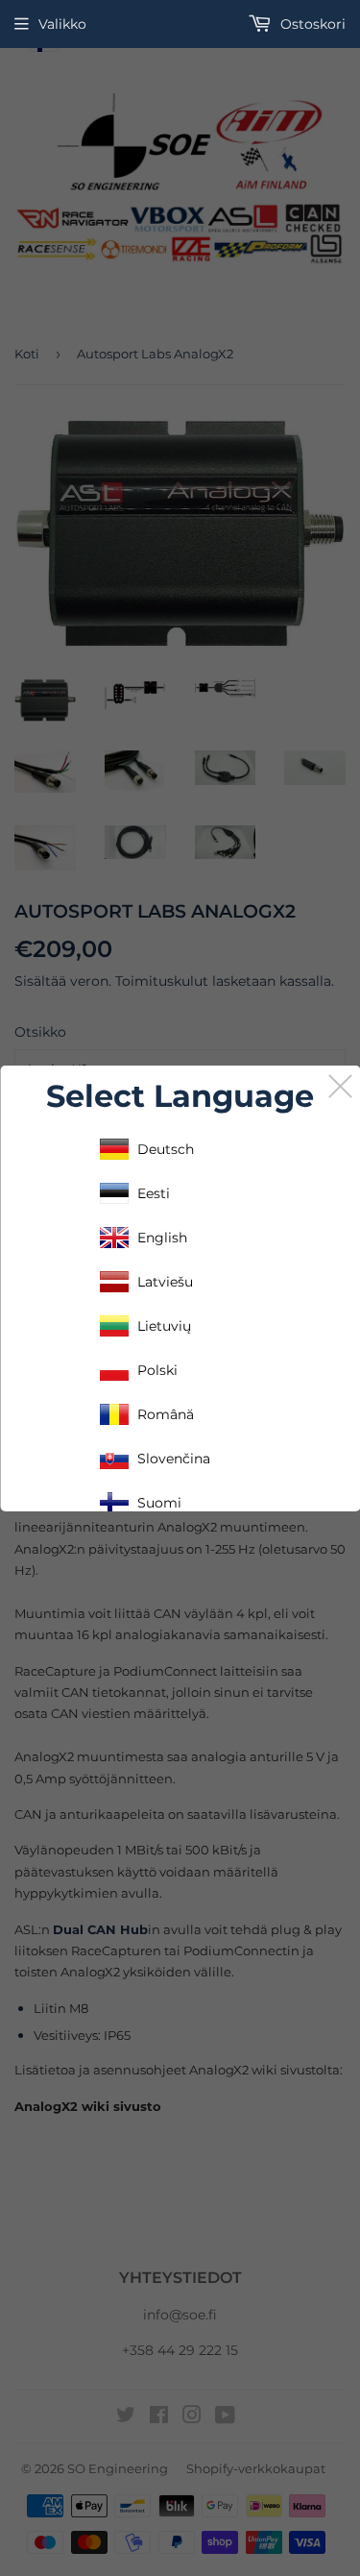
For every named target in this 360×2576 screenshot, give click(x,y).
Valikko (62, 24)
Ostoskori (311, 24)
